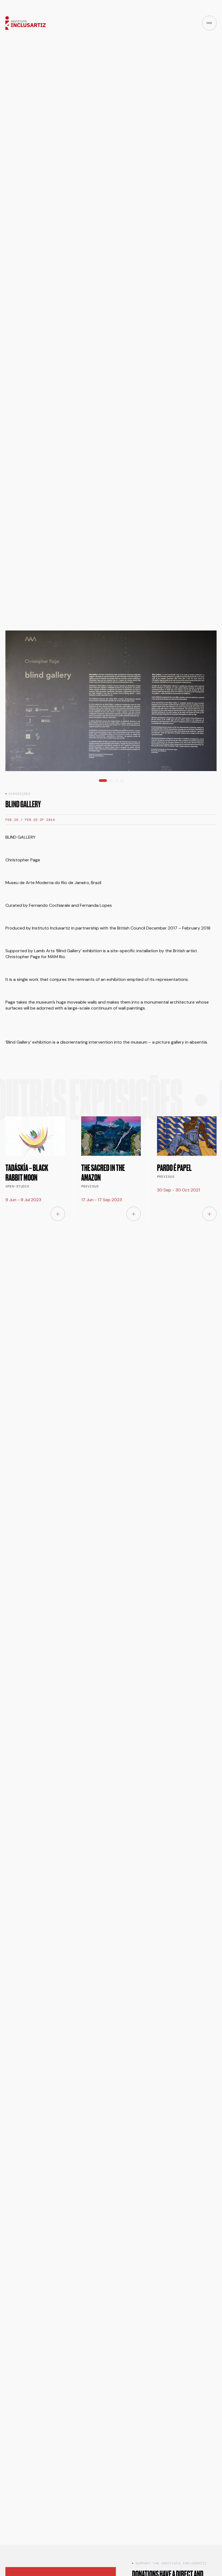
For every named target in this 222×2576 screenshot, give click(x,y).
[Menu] (209, 23)
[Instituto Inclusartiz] (26, 23)
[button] (103, 226)
